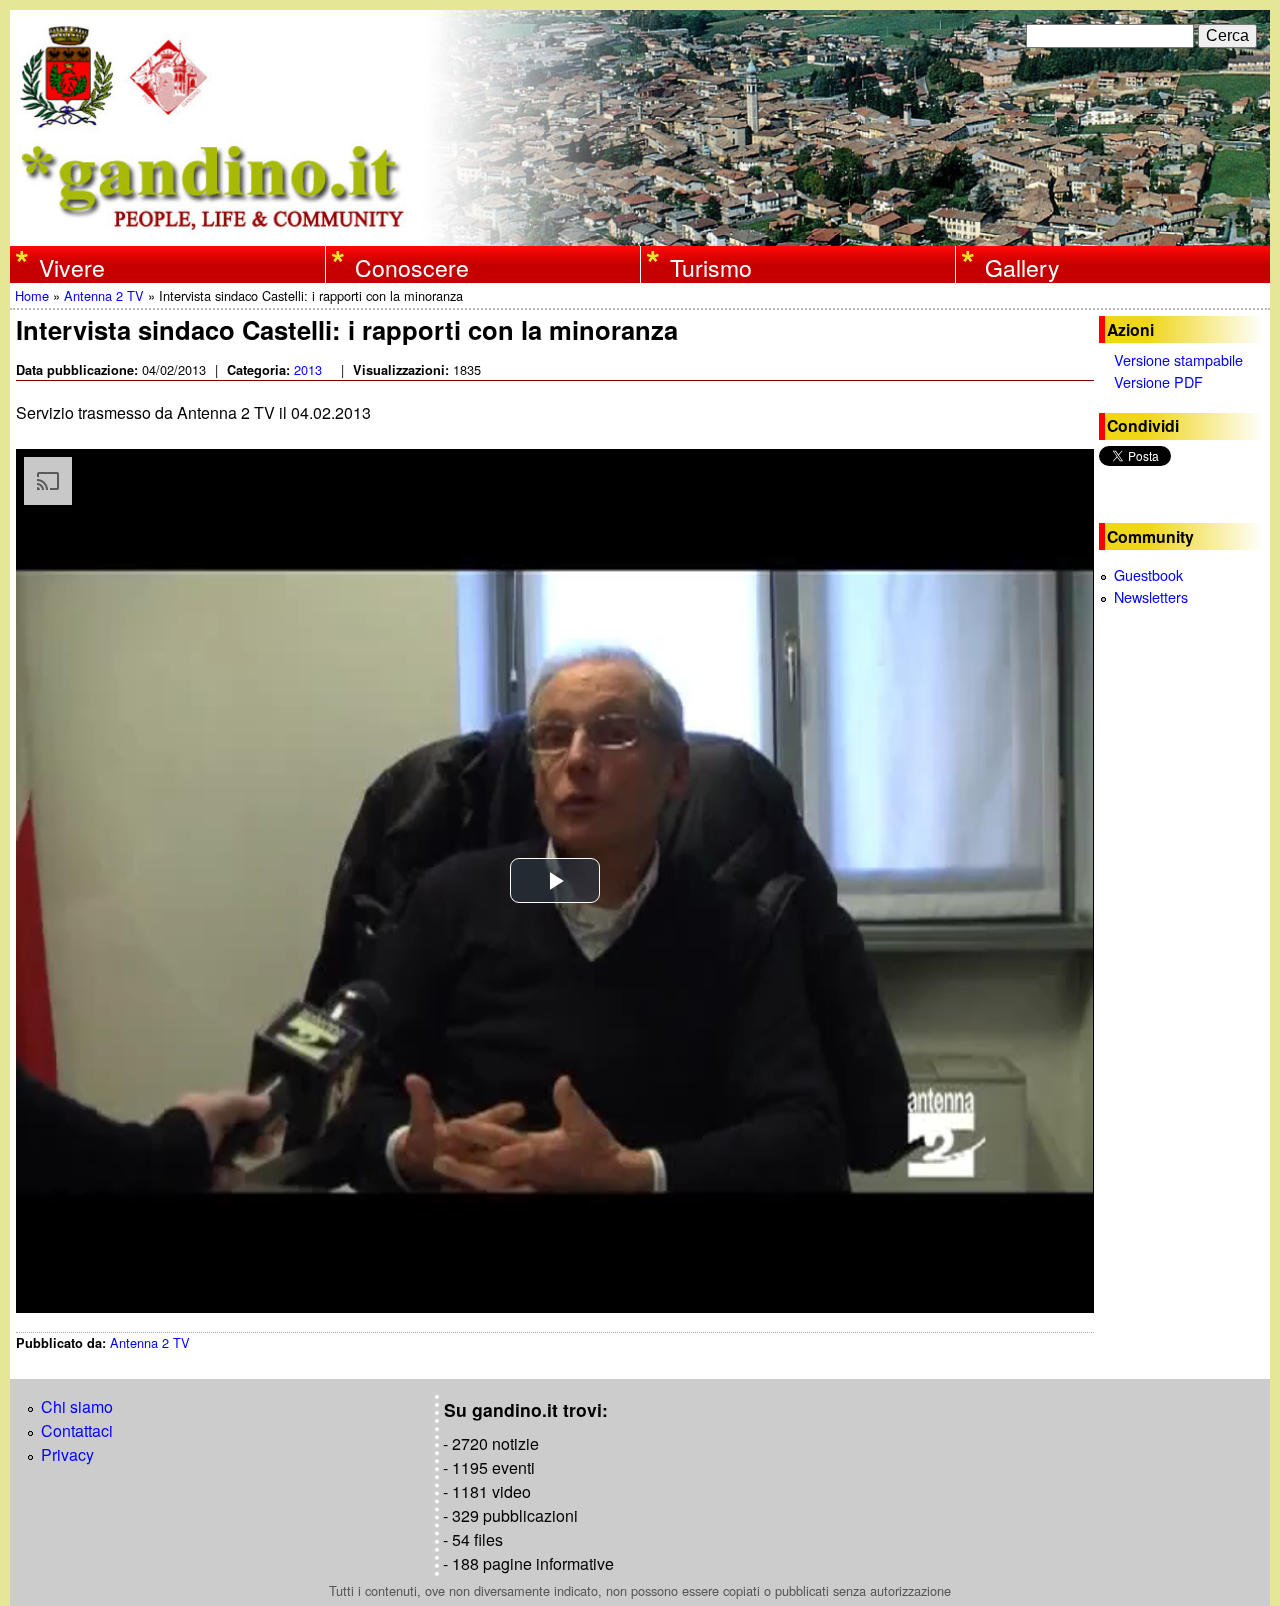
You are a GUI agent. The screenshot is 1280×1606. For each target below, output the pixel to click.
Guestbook (1148, 574)
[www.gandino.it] (640, 233)
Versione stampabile (1178, 359)
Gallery (1022, 267)
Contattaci (77, 1430)
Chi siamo (77, 1406)
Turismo (711, 267)
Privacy (67, 1454)
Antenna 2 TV (104, 295)
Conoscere (412, 267)
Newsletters (1151, 596)
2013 (308, 369)
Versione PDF (1158, 381)
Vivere (72, 267)
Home (32, 295)
